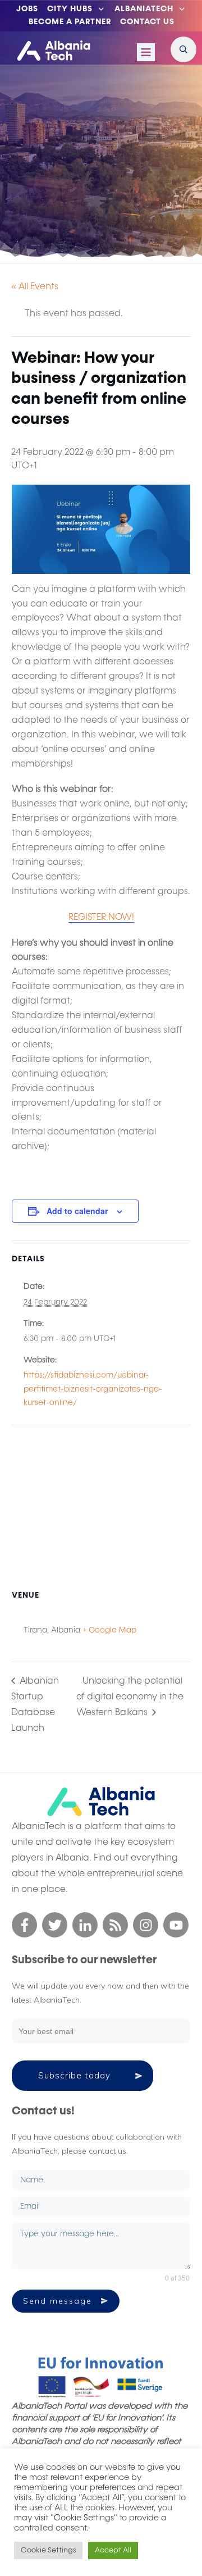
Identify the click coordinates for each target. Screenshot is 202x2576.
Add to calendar (77, 1211)
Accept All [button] (113, 2550)
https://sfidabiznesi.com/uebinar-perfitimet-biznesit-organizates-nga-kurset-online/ (93, 1389)
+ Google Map (109, 1630)
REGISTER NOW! (101, 918)
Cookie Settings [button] (48, 2550)
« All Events (35, 287)
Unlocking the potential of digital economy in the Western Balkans (130, 1697)
